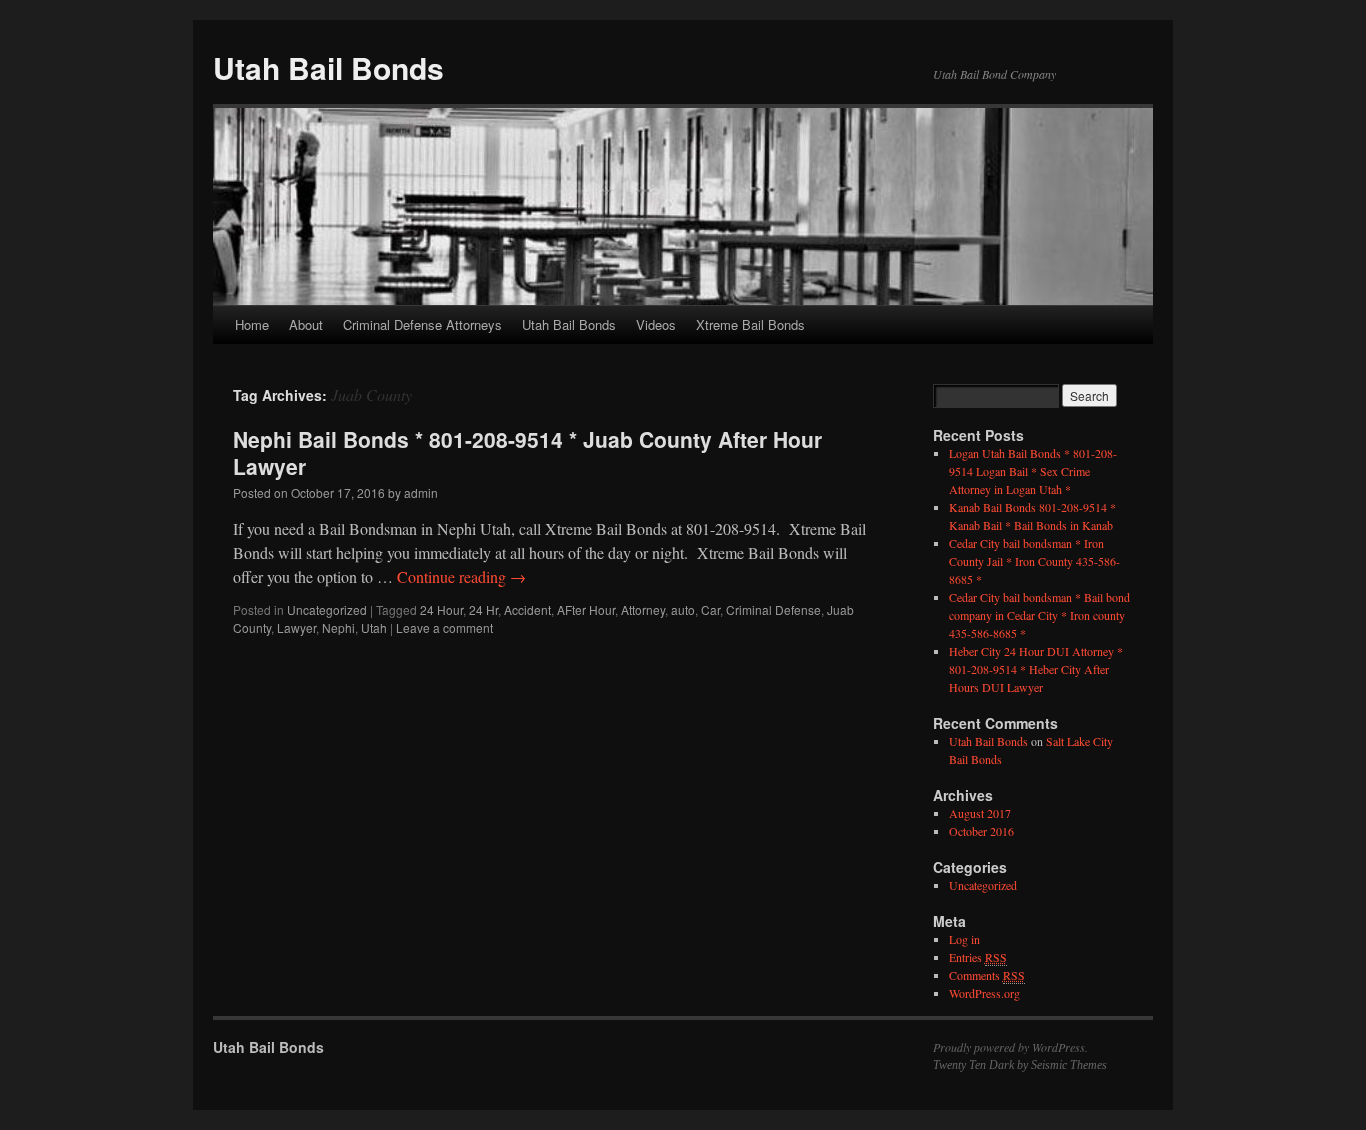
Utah (374, 627)
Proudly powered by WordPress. (1010, 1047)
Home (252, 324)
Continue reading (461, 576)
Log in (964, 939)
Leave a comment (444, 627)
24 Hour (441, 609)
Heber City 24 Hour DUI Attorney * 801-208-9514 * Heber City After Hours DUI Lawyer (1036, 669)
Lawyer (296, 627)
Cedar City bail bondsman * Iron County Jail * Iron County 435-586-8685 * (1034, 561)
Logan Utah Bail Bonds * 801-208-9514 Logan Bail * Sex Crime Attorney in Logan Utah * (1033, 471)
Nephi (338, 627)
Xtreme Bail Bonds (750, 324)
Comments (987, 975)
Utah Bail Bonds (328, 67)
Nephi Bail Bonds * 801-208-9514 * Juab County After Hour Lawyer (527, 452)
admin (421, 492)
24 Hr (483, 609)
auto (683, 609)
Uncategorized (327, 609)
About (306, 324)
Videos (656, 324)
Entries (978, 957)
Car (710, 609)
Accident (527, 609)
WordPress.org (984, 993)
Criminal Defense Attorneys (422, 324)
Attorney (643, 609)
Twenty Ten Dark (973, 1065)
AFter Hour (586, 609)
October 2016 (981, 831)
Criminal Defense (773, 609)
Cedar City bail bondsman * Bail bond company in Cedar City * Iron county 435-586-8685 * (1039, 615)
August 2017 (980, 813)
